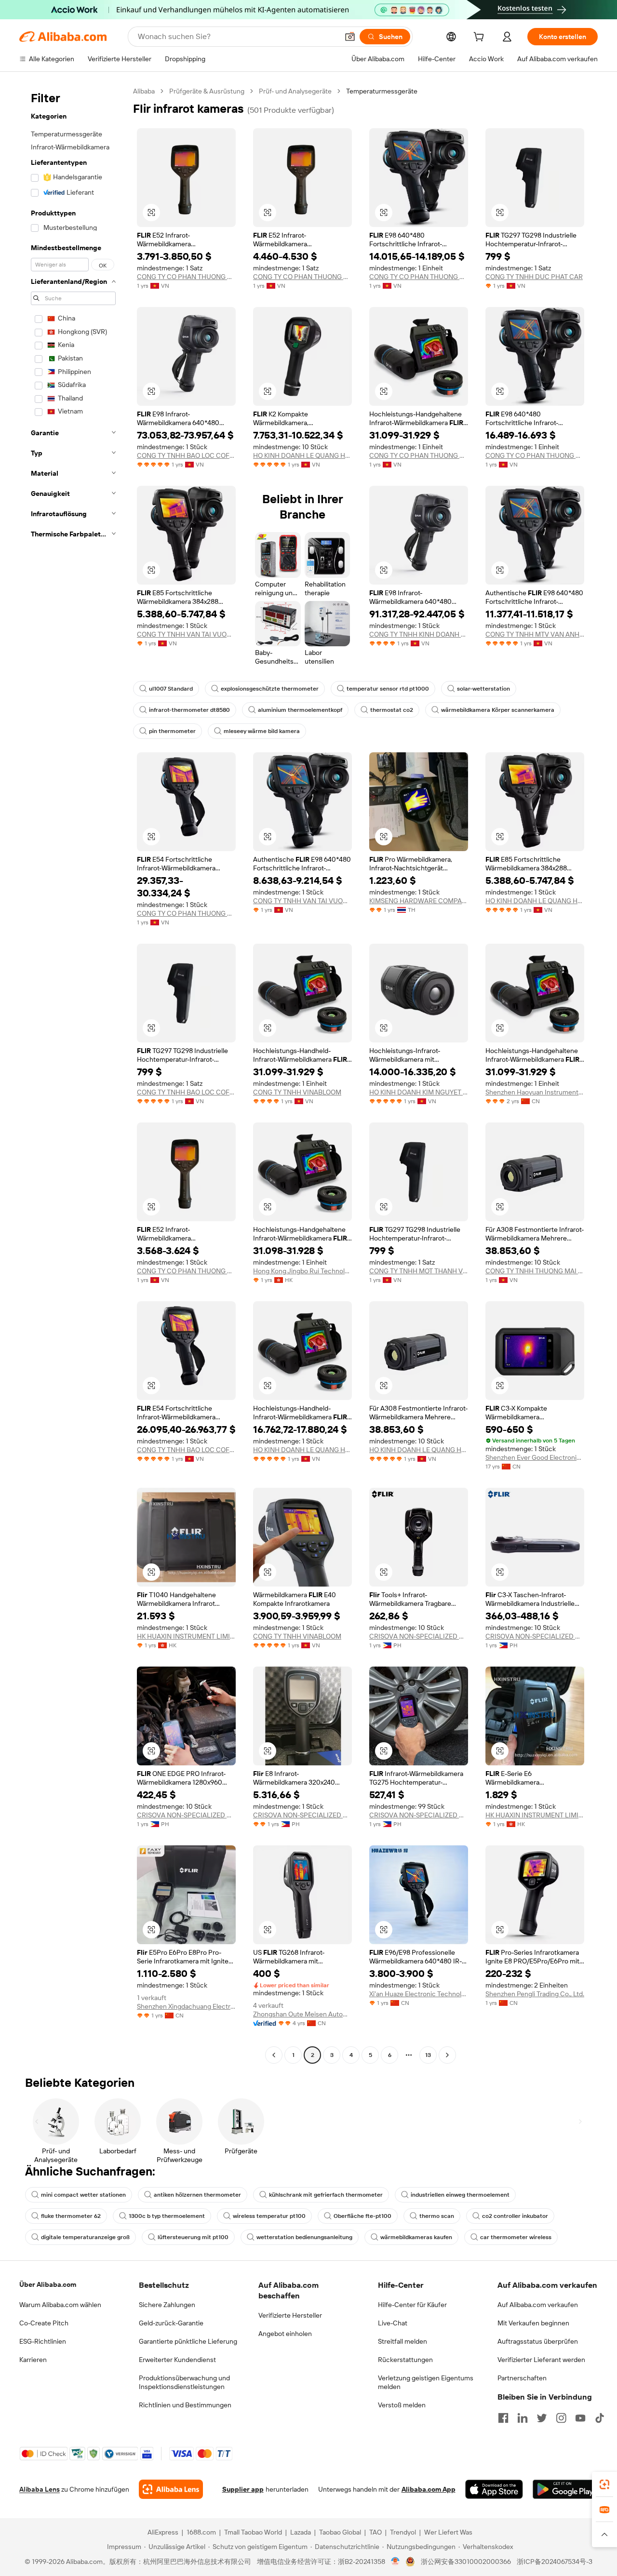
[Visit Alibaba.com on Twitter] (542, 2418)
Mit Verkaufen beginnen (533, 2323)
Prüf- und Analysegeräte (295, 91)
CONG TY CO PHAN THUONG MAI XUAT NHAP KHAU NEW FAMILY (186, 277)
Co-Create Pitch (44, 2323)
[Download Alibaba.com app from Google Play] (565, 2489)
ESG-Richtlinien (43, 2341)
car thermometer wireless (516, 2237)
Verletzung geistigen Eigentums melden (426, 2382)
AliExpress (163, 2532)
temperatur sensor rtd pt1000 (388, 689)
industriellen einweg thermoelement (460, 2195)
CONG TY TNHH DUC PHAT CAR (534, 277)
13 (428, 2055)
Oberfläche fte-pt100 (362, 2216)
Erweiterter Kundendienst (177, 2360)
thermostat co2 (392, 710)
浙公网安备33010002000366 (466, 2562)
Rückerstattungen (405, 2360)
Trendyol (403, 2532)
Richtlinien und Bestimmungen (185, 2405)
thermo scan (437, 2216)
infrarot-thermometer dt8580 (189, 710)
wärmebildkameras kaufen (416, 2237)
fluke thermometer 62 (71, 2216)
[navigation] (73, 1074)
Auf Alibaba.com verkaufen (538, 2305)
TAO (376, 2532)
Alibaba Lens (40, 2489)
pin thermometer (172, 731)
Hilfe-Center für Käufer (412, 2305)
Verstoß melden (402, 2405)
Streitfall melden (402, 2341)
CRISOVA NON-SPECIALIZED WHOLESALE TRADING (419, 1636)
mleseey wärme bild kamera (262, 731)
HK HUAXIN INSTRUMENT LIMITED (186, 1636)
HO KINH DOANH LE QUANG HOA (302, 455)
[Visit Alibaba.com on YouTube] (580, 2418)
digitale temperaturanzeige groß (85, 2237)
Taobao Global (340, 2532)
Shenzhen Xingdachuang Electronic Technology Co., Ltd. (186, 2006)
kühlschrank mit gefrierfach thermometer (326, 2195)
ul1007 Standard (171, 689)
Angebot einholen (285, 2334)
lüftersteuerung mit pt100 (193, 2237)
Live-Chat (393, 2323)
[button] (350, 37)
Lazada (301, 2532)
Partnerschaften (522, 2378)
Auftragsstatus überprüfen (538, 2341)
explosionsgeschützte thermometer (270, 689)
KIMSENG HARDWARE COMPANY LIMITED (419, 901)
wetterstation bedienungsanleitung (304, 2237)
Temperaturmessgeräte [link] (382, 91)
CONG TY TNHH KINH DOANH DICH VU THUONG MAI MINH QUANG (419, 634)
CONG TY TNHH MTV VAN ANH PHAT (535, 634)
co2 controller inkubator (515, 2216)
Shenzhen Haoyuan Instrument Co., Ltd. (535, 1092)
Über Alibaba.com (48, 2284)
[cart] (481, 38)
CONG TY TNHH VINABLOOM (297, 1092)
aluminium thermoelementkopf (300, 710)
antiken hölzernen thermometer (197, 2195)
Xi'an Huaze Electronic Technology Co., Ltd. (419, 1994)
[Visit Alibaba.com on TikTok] (600, 2418)
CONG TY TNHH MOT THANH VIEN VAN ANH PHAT (419, 1271)
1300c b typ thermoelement (167, 2216)
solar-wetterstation (483, 689)
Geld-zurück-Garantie (171, 2323)
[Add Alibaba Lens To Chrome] (171, 2489)
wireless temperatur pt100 (269, 2216)
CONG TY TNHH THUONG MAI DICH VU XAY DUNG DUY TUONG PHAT (535, 1271)
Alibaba (144, 91)
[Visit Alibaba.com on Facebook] (503, 2418)
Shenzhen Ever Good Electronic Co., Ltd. (535, 1457)
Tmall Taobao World (253, 2532)
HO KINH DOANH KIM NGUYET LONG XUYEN (419, 1092)
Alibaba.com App (429, 2489)
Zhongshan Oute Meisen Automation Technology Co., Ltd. (302, 2014)
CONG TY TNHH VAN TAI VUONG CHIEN (186, 634)
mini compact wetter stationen (83, 2195)
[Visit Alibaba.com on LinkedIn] (523, 2418)
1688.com (201, 2532)
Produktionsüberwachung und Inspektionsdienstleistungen (184, 2382)
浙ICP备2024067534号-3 (555, 2562)
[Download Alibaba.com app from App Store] (494, 2489)
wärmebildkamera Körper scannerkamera (498, 710)
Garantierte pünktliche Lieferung (188, 2341)
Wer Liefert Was (448, 2532)
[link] (604, 2484)
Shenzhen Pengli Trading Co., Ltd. (535, 1994)
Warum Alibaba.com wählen (60, 2305)
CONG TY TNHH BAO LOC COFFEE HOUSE (186, 455)
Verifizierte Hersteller (290, 2315)
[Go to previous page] (274, 2055)
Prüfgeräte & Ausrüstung (207, 91)
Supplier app (243, 2489)
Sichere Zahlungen (167, 2305)
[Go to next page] (447, 2055)
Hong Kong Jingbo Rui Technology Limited (302, 1271)
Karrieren (33, 2360)
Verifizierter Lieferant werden (541, 2360)
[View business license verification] (396, 2562)
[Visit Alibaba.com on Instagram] (561, 2418)
